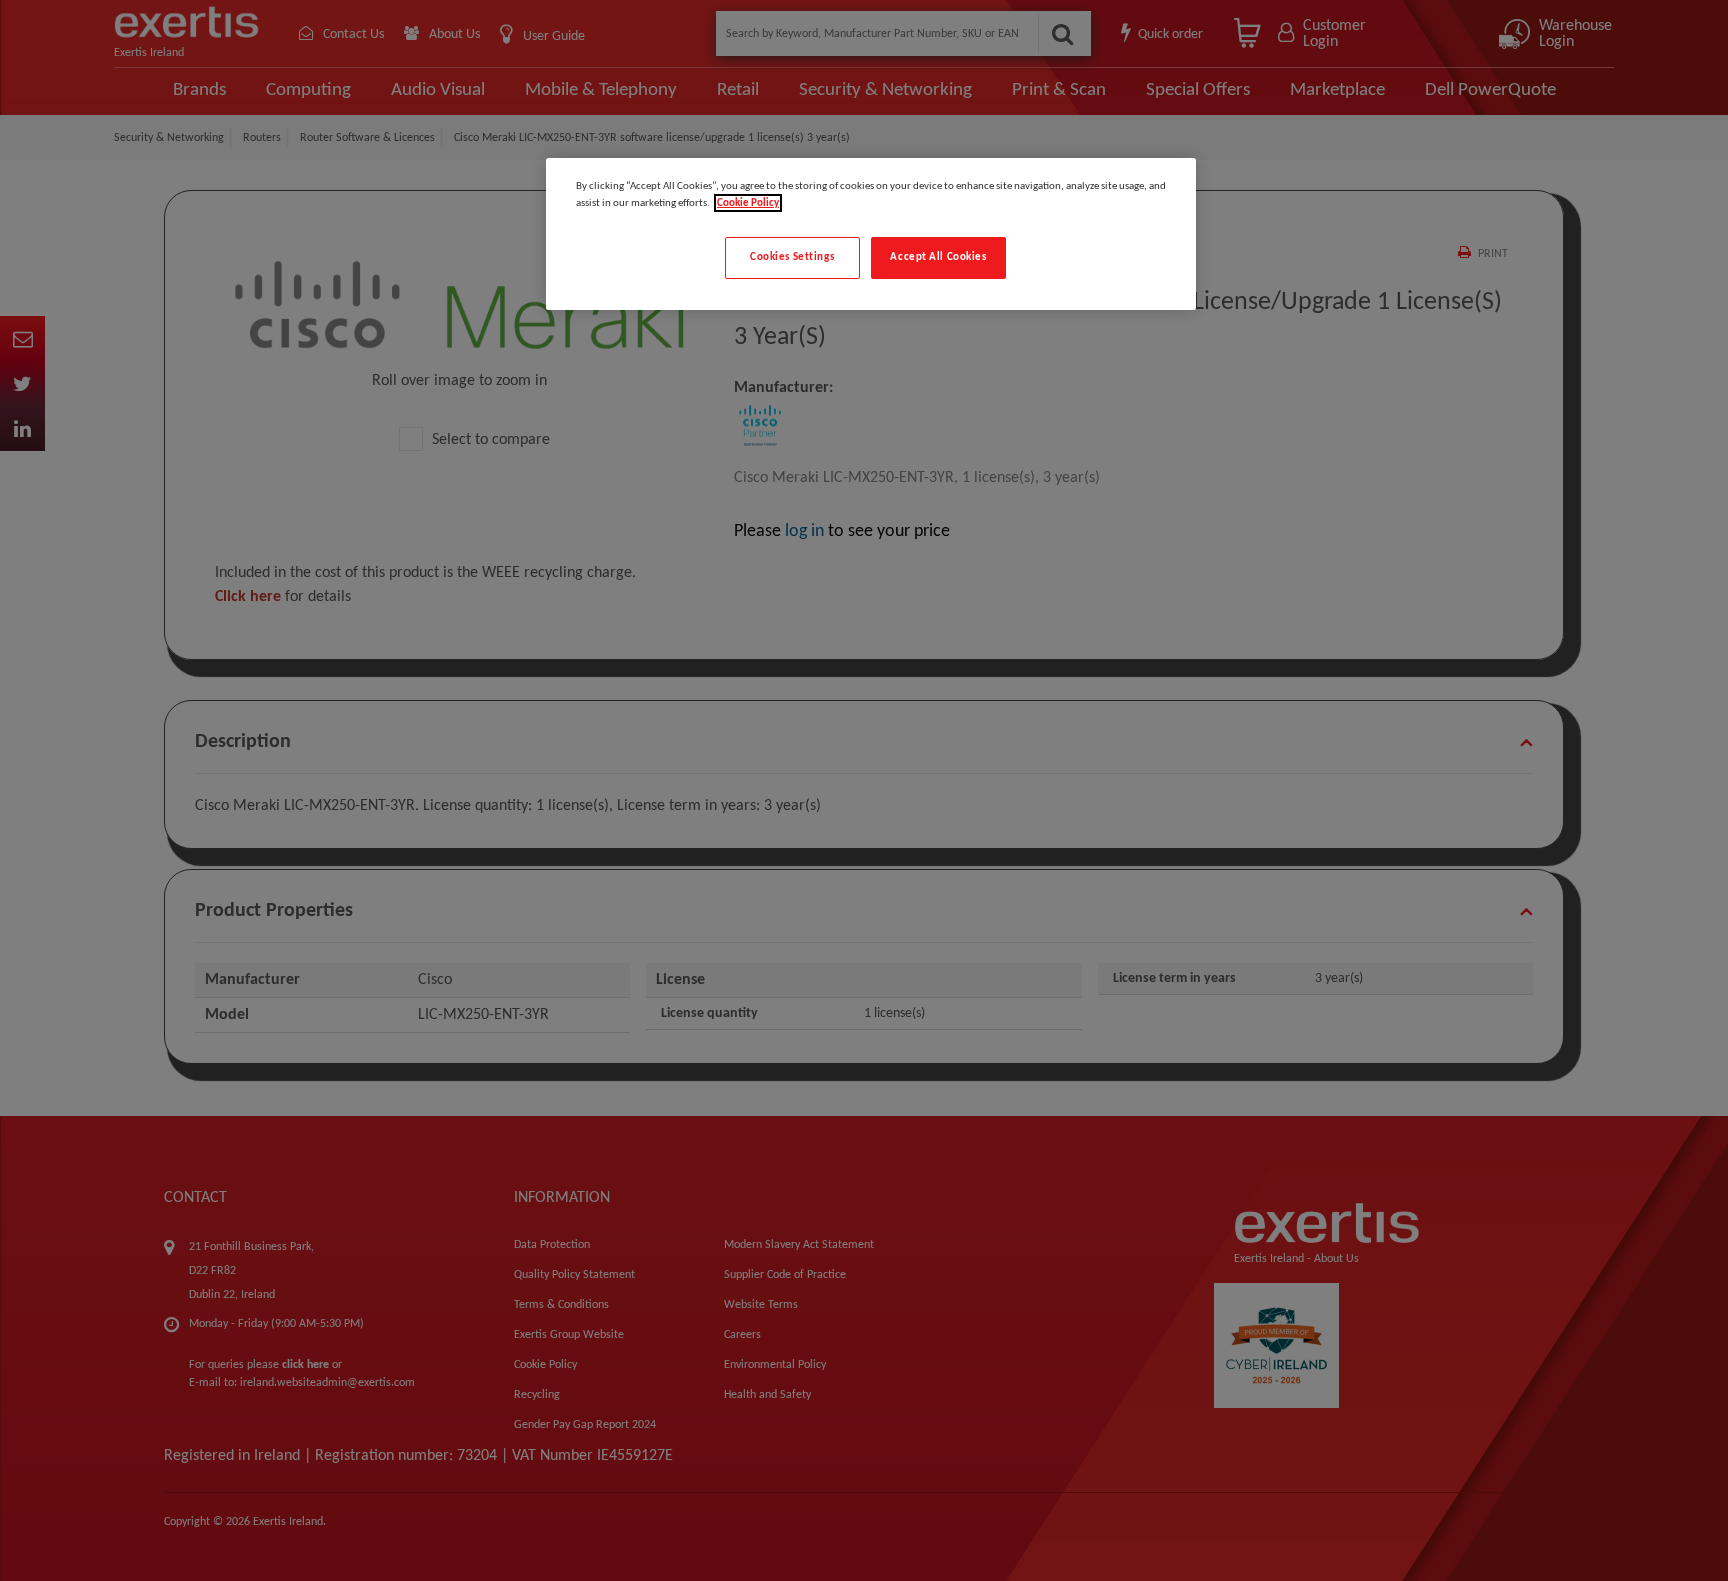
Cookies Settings (792, 257)
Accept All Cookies (938, 257)
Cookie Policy (748, 203)
